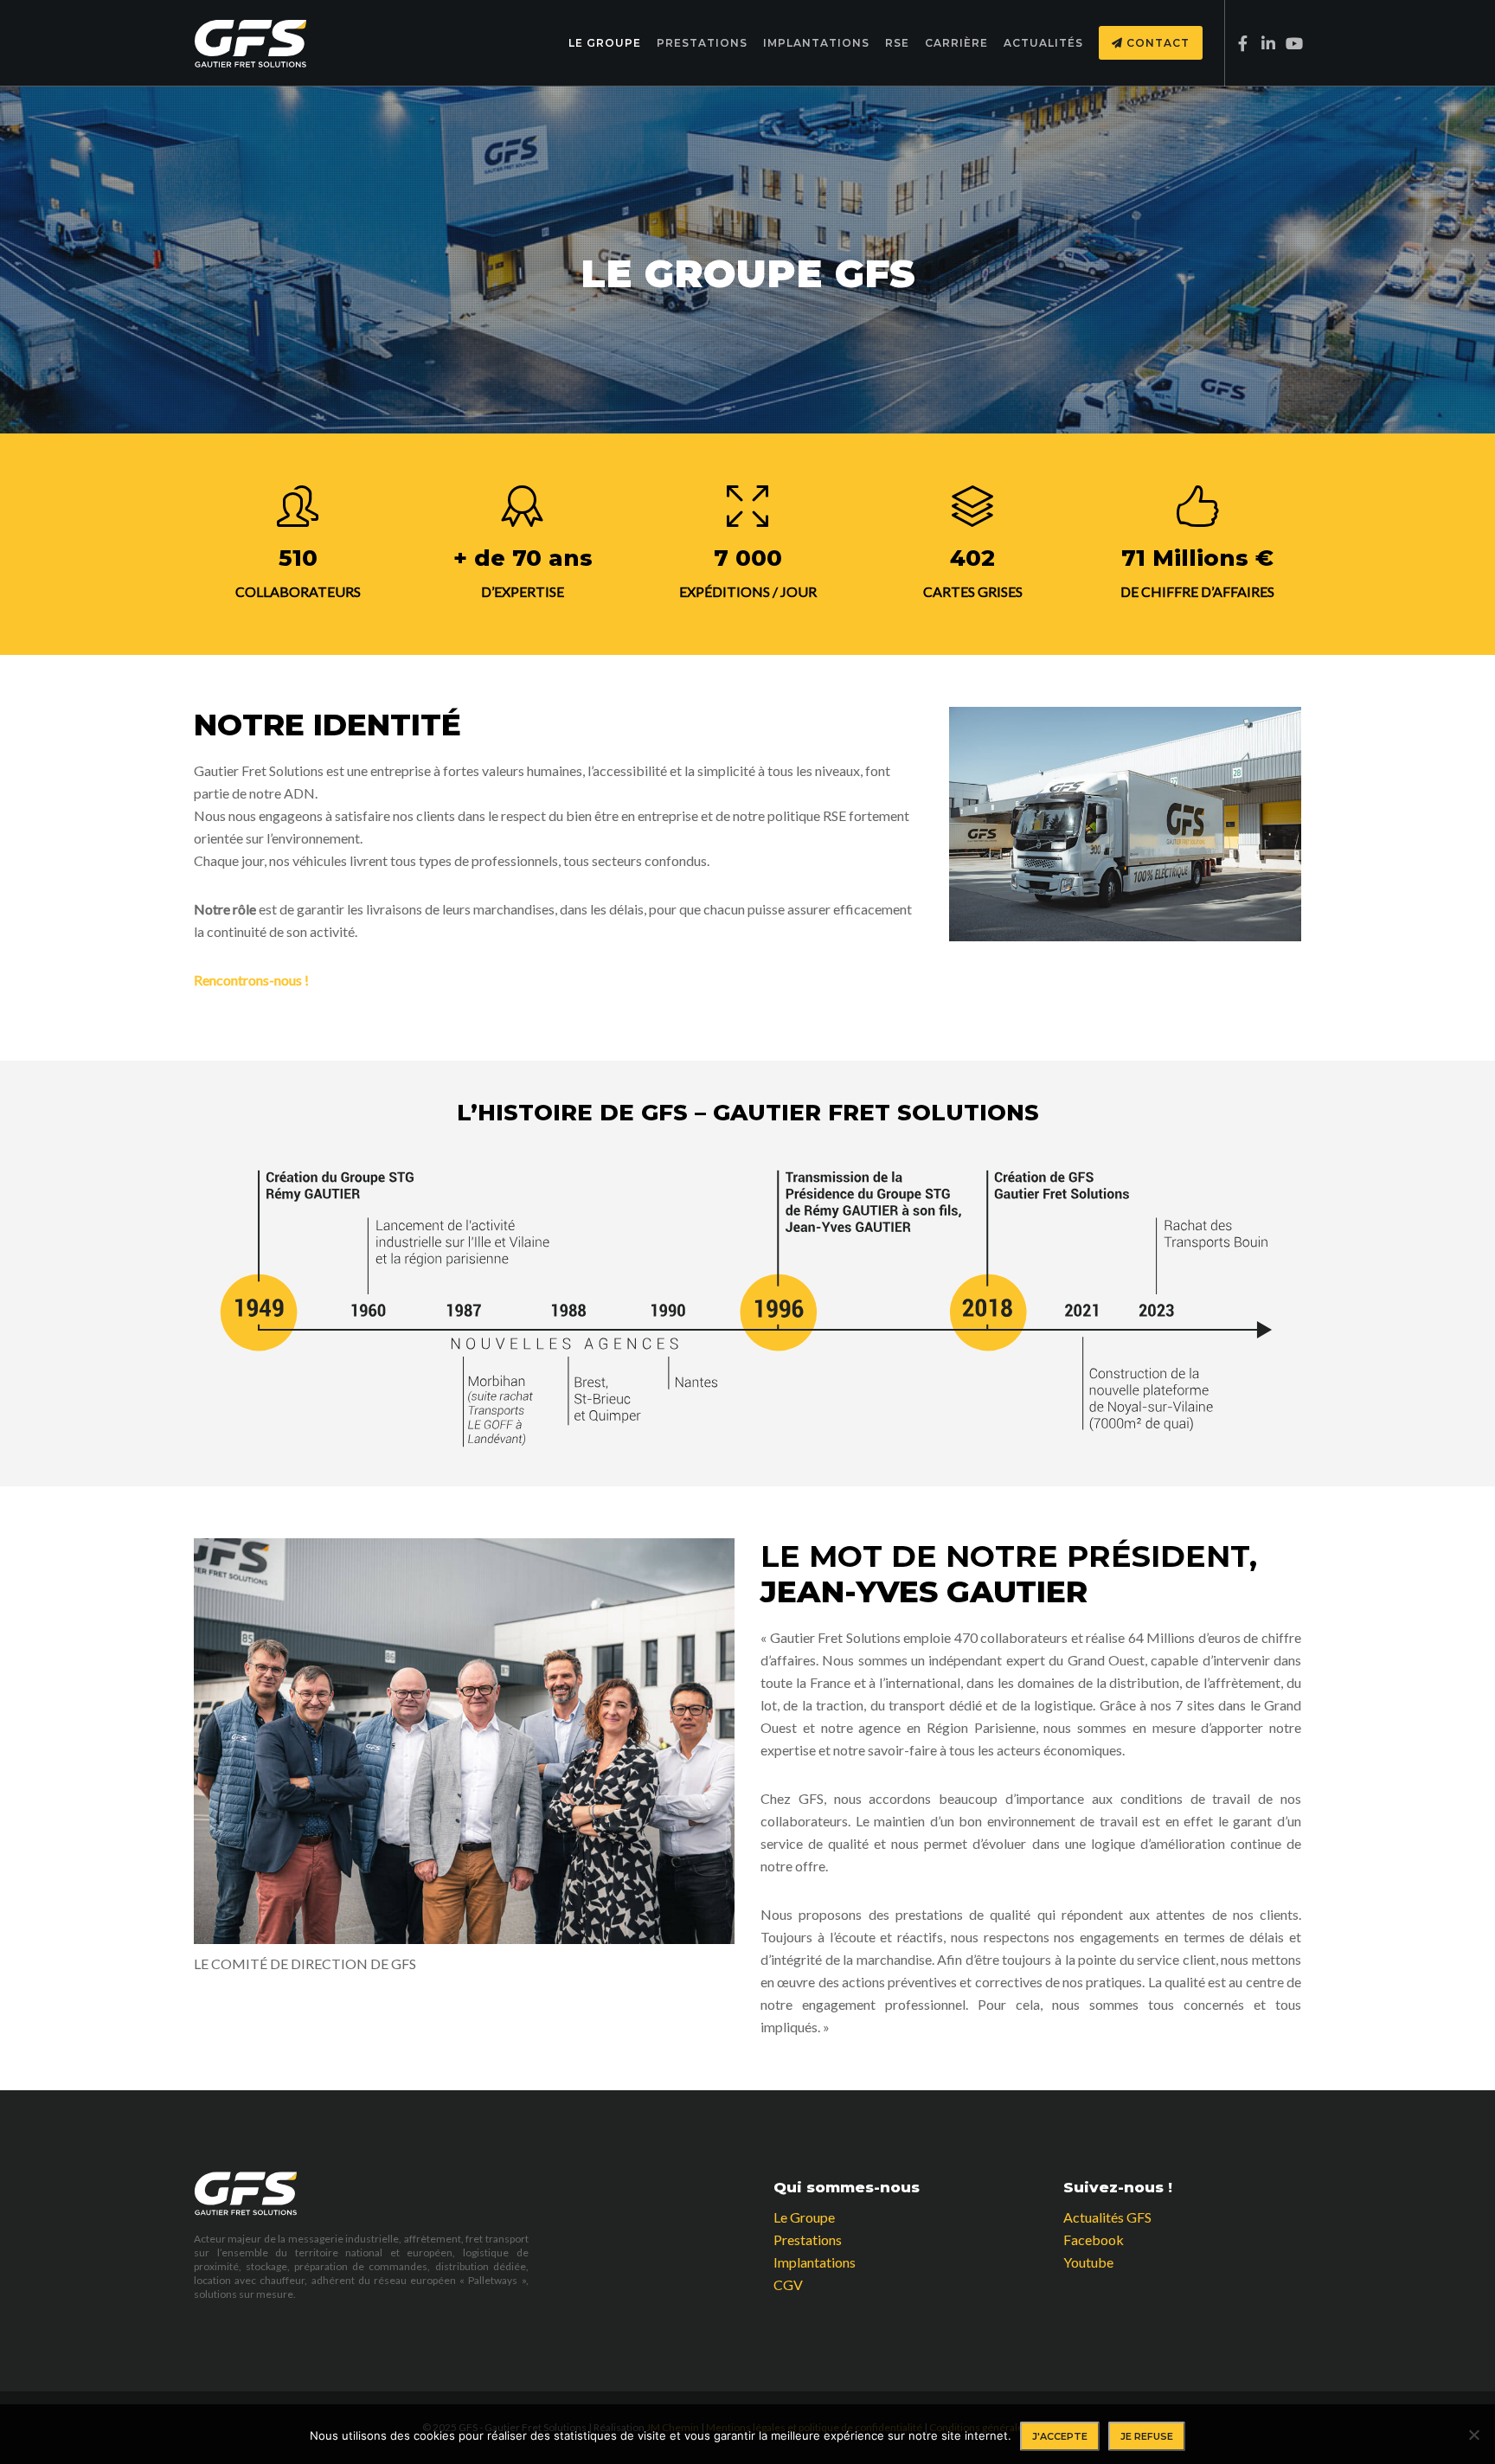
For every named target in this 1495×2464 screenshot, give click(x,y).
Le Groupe (804, 2217)
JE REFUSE (1147, 2436)
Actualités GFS (1107, 2217)
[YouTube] (1289, 43)
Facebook (1094, 2239)
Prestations (808, 2239)
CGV (788, 2284)
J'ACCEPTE (1060, 2436)
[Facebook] (1238, 43)
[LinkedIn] (1264, 43)
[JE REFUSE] (1473, 2435)
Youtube (1088, 2262)
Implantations (815, 2262)
